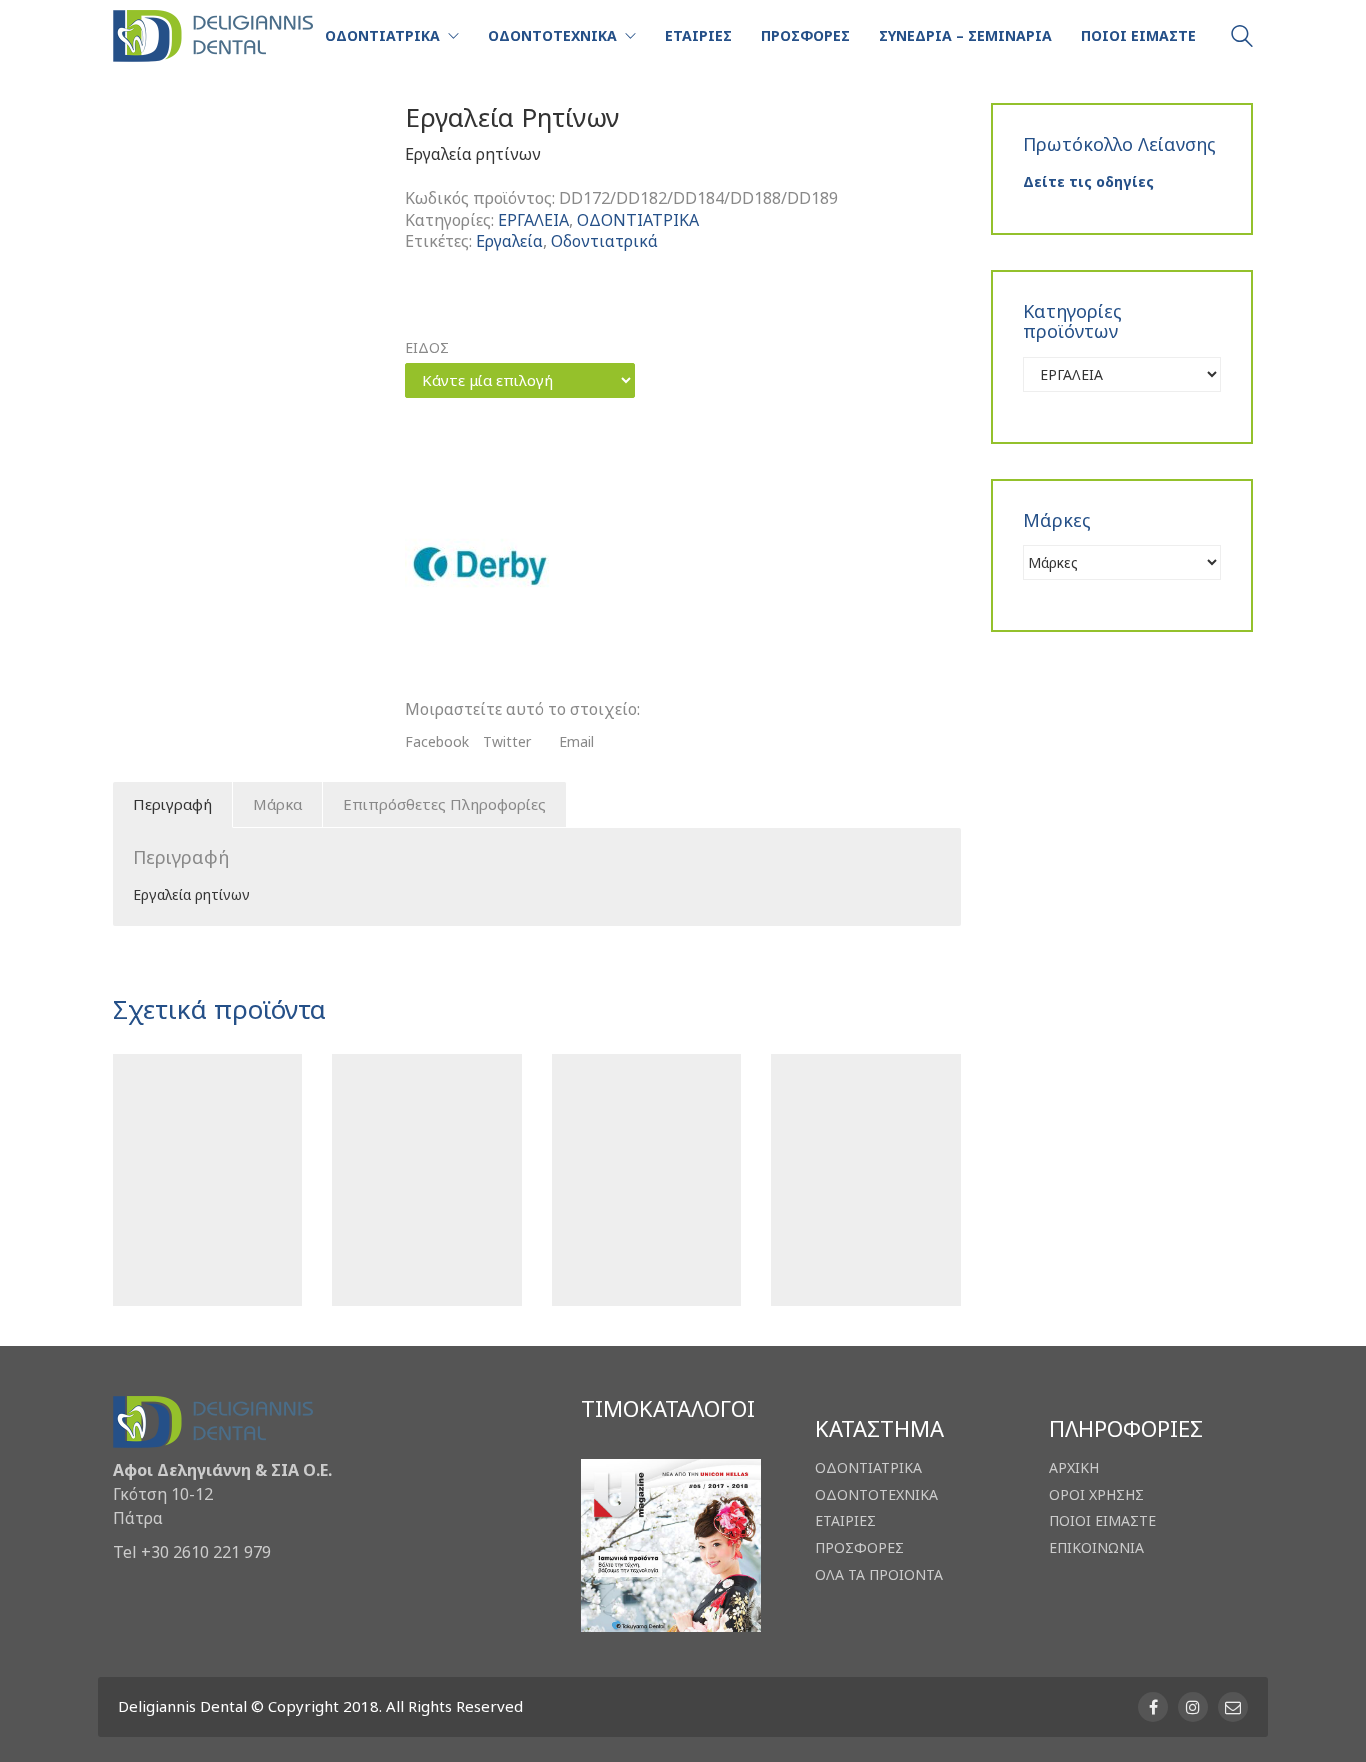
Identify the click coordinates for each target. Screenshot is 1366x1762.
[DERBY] (480, 566)
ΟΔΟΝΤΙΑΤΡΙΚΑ (638, 220)
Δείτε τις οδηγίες (1088, 181)
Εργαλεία (509, 241)
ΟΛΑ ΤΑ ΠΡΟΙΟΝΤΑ (879, 1575)
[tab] (173, 805)
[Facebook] (1153, 1707)
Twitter (507, 742)
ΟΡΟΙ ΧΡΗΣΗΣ (1096, 1495)
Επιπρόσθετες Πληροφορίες (444, 804)
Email (576, 742)
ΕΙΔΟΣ (427, 348)
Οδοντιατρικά (604, 241)
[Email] (1233, 1707)
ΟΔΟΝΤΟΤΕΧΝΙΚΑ (876, 1495)
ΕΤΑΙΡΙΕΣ (845, 1521)
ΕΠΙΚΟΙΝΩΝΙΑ (1096, 1548)
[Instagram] (1193, 1707)
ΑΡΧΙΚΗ (1074, 1468)
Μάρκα (277, 804)
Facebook (437, 742)
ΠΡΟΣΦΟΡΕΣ (859, 1548)
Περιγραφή (172, 804)
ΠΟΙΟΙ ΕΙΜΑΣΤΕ (1102, 1521)
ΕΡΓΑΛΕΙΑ (533, 220)
